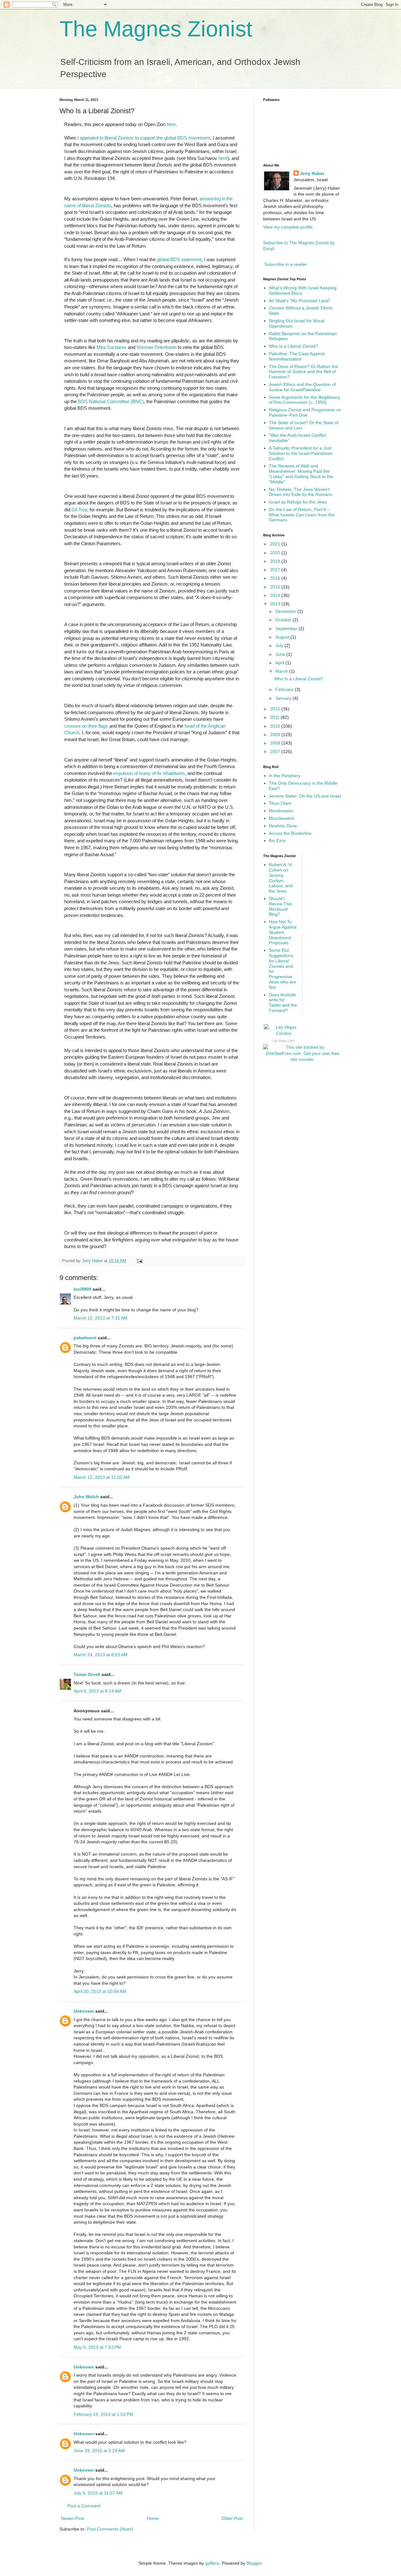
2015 (276, 587)
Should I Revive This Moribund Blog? (280, 906)
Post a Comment (84, 2506)
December (286, 611)
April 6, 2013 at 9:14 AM (97, 1691)
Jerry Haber (312, 173)
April (280, 663)
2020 (276, 553)
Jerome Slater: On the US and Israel (305, 796)
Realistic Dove (283, 826)
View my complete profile (288, 227)
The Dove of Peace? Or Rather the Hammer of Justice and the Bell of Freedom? (303, 372)
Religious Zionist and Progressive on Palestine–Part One (305, 412)
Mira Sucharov (112, 347)
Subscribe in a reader (286, 264)
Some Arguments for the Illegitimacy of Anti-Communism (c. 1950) (305, 400)
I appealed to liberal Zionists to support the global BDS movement (144, 138)
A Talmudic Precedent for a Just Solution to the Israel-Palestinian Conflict (301, 453)
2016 (276, 578)
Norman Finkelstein (156, 347)
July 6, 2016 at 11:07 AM (98, 2493)
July (280, 645)
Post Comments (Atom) (110, 2529)
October (284, 620)
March (282, 671)
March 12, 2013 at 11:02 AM (102, 1477)
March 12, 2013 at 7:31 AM (101, 1318)
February (285, 689)
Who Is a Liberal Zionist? (293, 346)
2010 (276, 726)
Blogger (254, 2563)
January (284, 698)
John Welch (86, 1497)
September (287, 629)
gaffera (212, 2563)
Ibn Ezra (277, 840)
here (171, 124)
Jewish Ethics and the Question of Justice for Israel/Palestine (302, 387)
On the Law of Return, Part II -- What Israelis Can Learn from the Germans (302, 515)
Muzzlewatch (282, 818)
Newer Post (73, 2518)
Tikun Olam (280, 803)
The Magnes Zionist (156, 29)
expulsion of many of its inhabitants (149, 773)
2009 (276, 735)
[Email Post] (139, 1261)
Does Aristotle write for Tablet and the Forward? (283, 1003)
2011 (275, 717)
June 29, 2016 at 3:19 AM (99, 2451)
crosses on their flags (86, 726)
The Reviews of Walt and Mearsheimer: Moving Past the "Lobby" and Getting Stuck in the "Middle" (301, 474)
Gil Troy (79, 510)
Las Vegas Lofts (284, 1041)
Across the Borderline (290, 833)
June (281, 654)
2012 (276, 709)
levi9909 (82, 1289)
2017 (276, 570)
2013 (276, 604)
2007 (276, 751)
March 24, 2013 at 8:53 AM (101, 1655)
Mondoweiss (281, 811)
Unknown (84, 2011)
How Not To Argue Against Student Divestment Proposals (283, 932)
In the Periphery (285, 776)
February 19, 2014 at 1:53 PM (103, 2414)
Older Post (232, 2518)
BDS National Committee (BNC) (111, 401)
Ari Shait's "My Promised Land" (299, 301)
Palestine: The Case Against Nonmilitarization (297, 356)
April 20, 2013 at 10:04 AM (100, 1991)
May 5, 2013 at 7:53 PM (97, 2347)
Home (153, 2518)
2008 (276, 743)
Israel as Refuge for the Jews (298, 502)
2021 (276, 544)
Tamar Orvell (87, 1674)
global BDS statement (179, 259)
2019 (276, 561)
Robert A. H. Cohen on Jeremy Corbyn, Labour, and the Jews (281, 878)
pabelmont (85, 1338)
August (283, 637)
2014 (276, 595)
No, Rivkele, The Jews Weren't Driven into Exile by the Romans (300, 492)
